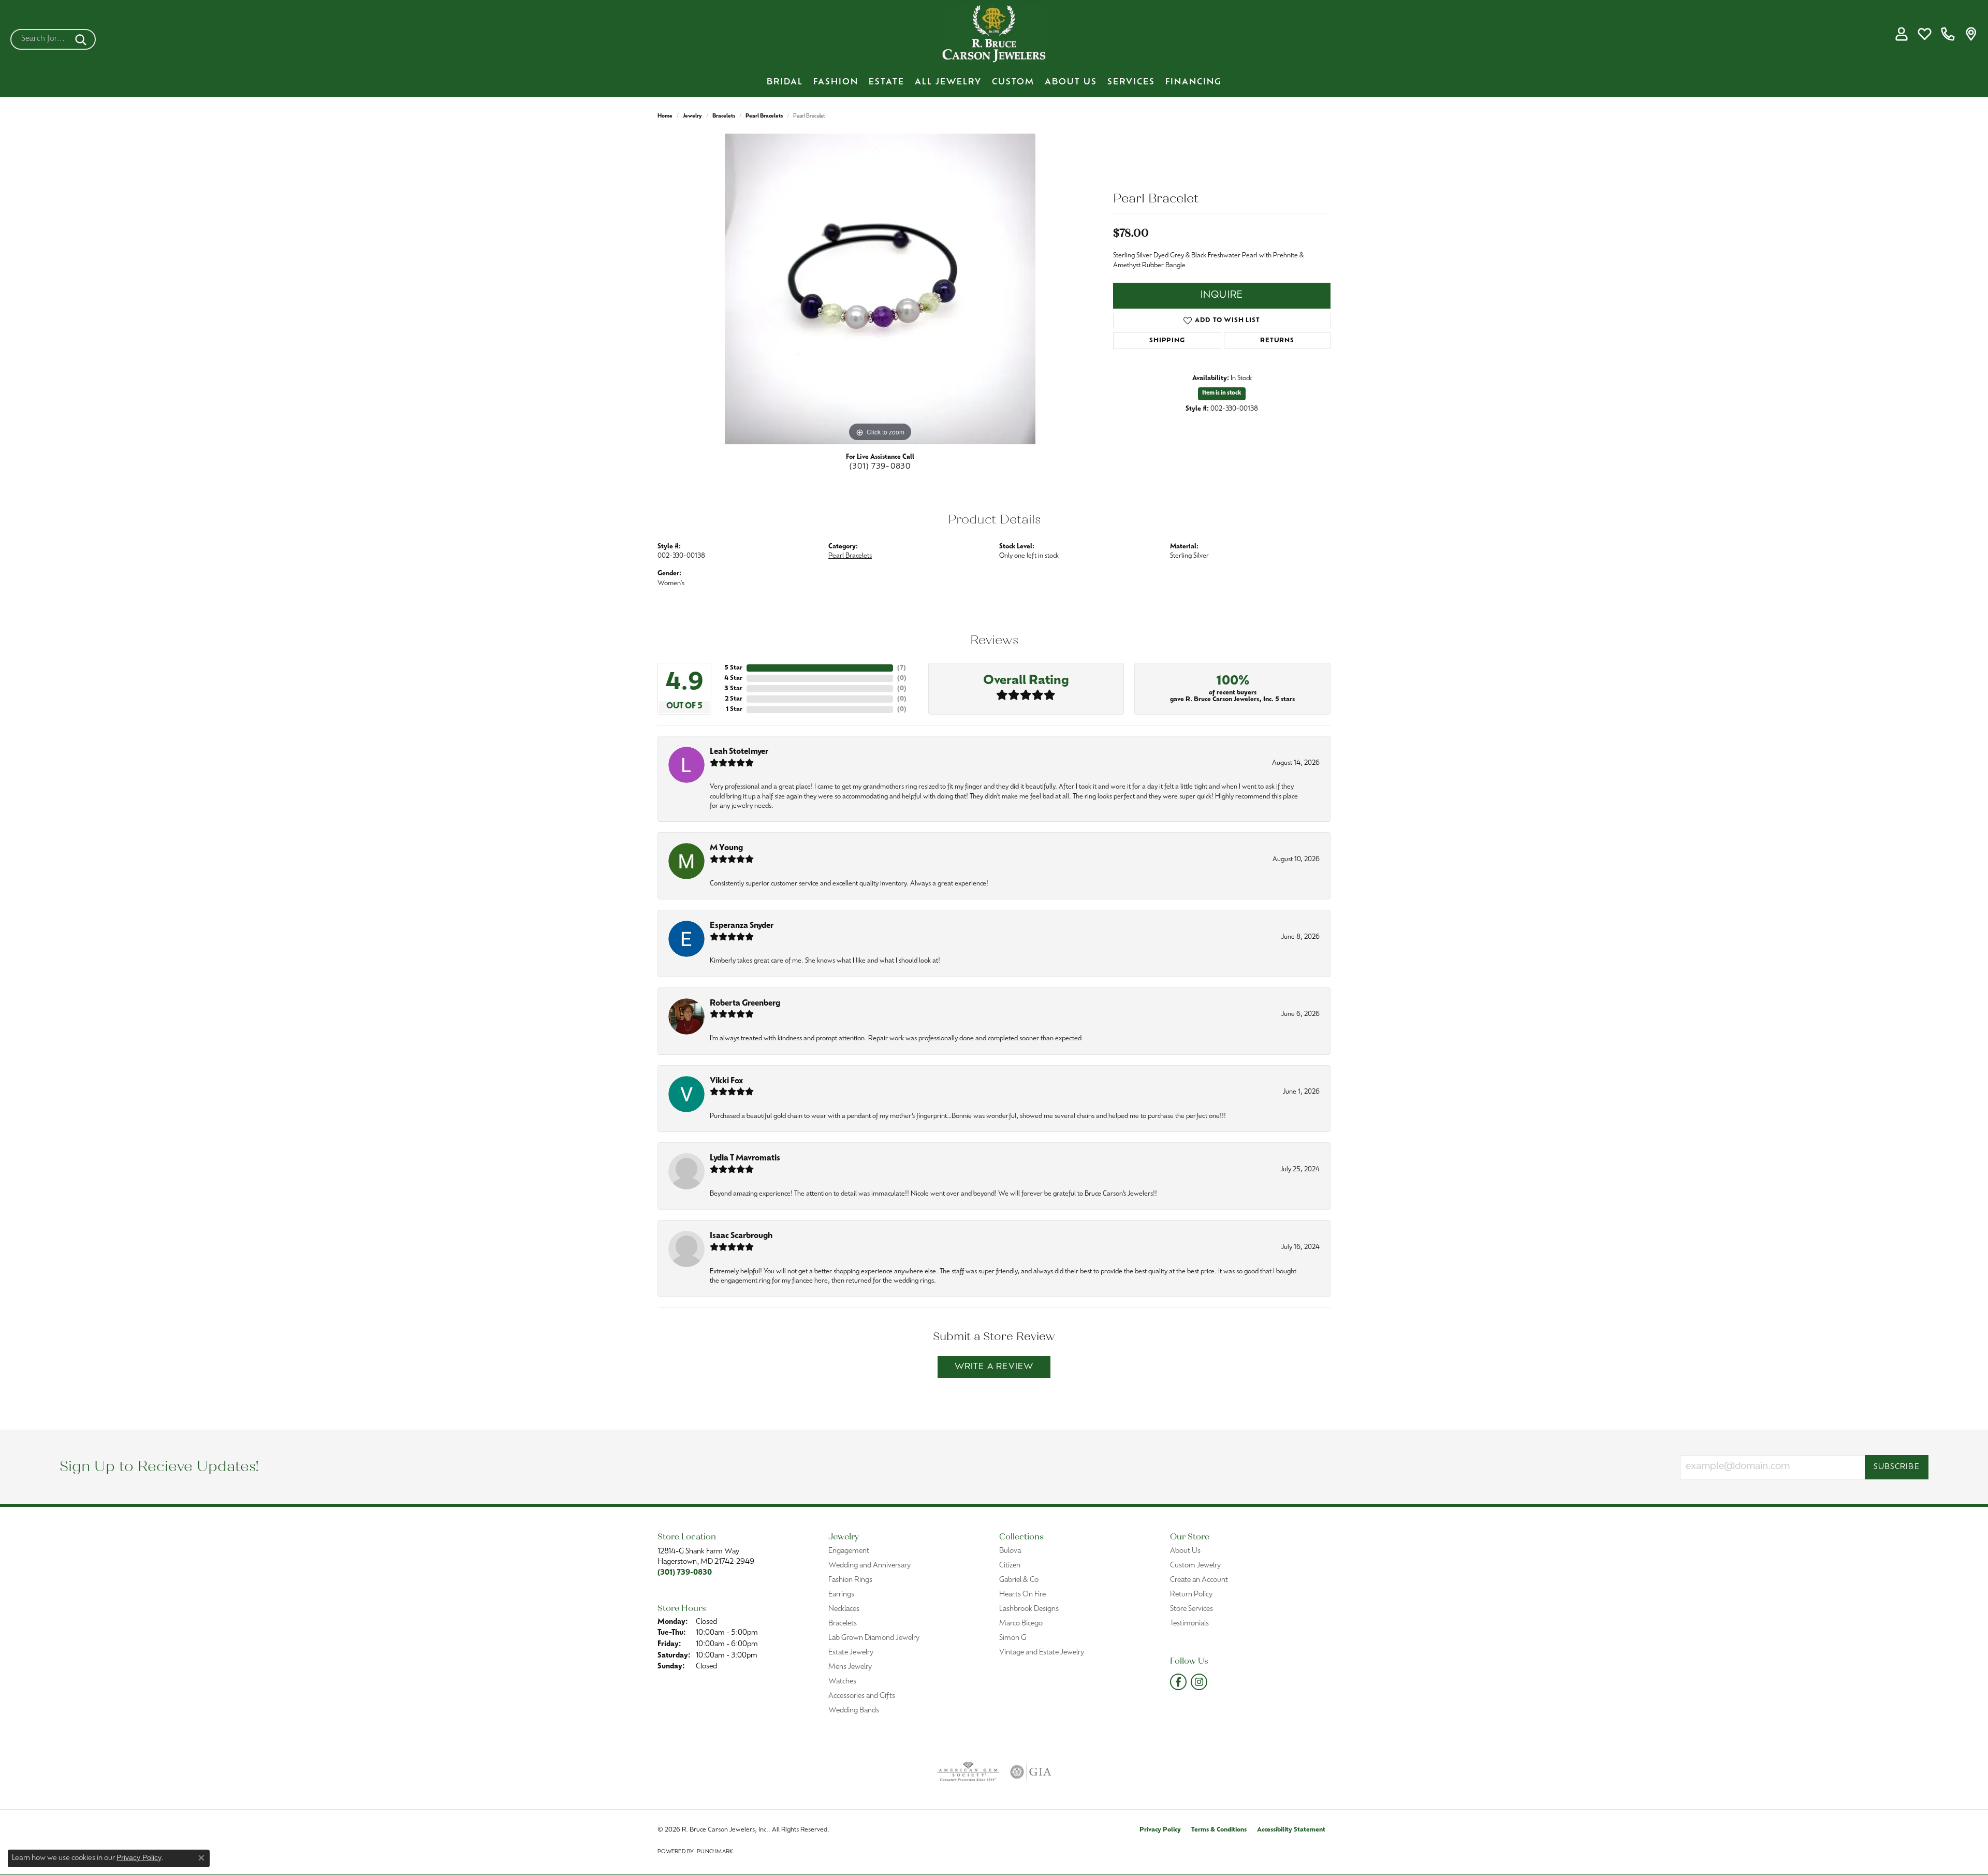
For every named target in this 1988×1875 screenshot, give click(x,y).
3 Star (733, 689)
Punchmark (715, 1852)
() (902, 668)
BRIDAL (785, 82)
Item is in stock (1222, 393)
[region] (880, 289)
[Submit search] (83, 39)
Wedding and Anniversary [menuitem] (869, 1566)
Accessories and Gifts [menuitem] (862, 1696)
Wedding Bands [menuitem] (854, 1711)
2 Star (734, 699)
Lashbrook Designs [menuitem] (1029, 1609)
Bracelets (724, 116)
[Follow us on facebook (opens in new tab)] (1178, 1682)
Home (665, 116)
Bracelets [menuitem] (843, 1624)
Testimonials (1189, 1624)
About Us (1071, 82)
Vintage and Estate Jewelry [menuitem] (1042, 1653)
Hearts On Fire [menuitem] (1022, 1595)
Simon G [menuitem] (1013, 1638)
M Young (726, 848)
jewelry (692, 116)
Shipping (1167, 341)
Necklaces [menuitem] (844, 1609)
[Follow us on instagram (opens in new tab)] (1199, 1682)
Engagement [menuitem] (849, 1551)
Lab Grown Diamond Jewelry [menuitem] (874, 1638)
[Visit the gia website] (1031, 1772)
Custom (1013, 82)
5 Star (733, 668)
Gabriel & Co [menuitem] (1019, 1580)
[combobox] (41, 39)
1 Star (734, 709)
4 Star (733, 678)
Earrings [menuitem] (841, 1595)
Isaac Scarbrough (741, 1236)
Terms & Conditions (1219, 1830)
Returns (1277, 341)
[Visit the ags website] (968, 1772)
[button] (1901, 34)
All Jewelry (948, 82)
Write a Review (994, 1367)
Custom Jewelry (1195, 1566)
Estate (887, 82)
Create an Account (1199, 1580)
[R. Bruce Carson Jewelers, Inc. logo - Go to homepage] (994, 34)
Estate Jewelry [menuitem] (851, 1653)
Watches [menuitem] (842, 1682)
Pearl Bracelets (764, 116)
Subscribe (1897, 1467)
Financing (1194, 82)
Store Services (1192, 1609)
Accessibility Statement (1291, 1830)
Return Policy (1191, 1595)
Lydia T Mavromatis (745, 1159)
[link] (1948, 34)
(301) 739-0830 (880, 467)
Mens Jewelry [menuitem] (850, 1667)
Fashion (836, 82)
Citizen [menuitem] (1010, 1566)
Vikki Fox (726, 1081)
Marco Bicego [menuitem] (1021, 1624)
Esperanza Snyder (742, 926)
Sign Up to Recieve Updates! (159, 1467)
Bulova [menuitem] (1010, 1551)
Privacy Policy (1160, 1830)
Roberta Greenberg (745, 1004)
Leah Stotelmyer (739, 752)
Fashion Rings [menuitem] (850, 1580)
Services (1131, 82)
